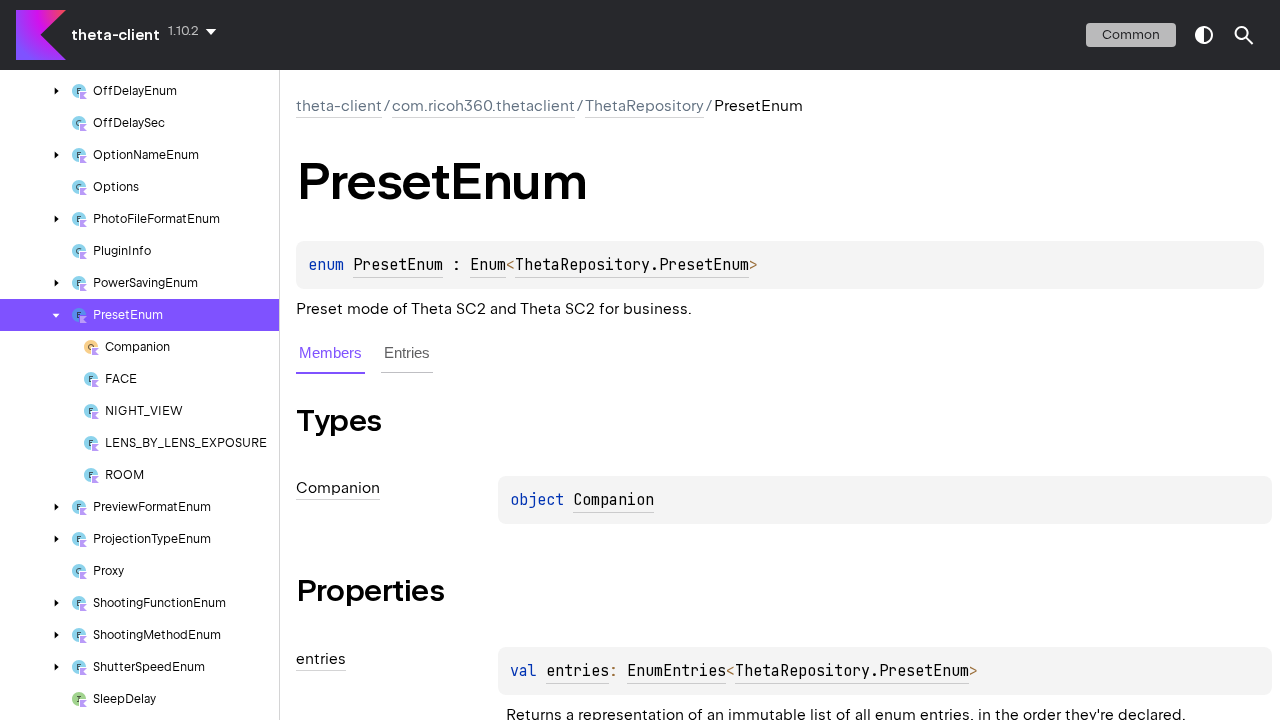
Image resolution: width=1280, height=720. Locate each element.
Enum (488, 265)
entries (577, 671)
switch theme (1204, 35)
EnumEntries (676, 671)
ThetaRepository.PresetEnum (632, 265)
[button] (1244, 35)
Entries (407, 352)
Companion (613, 500)
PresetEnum (398, 265)
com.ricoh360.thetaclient (483, 106)
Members (330, 352)
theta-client (115, 35)
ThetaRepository (644, 106)
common (1131, 34)
